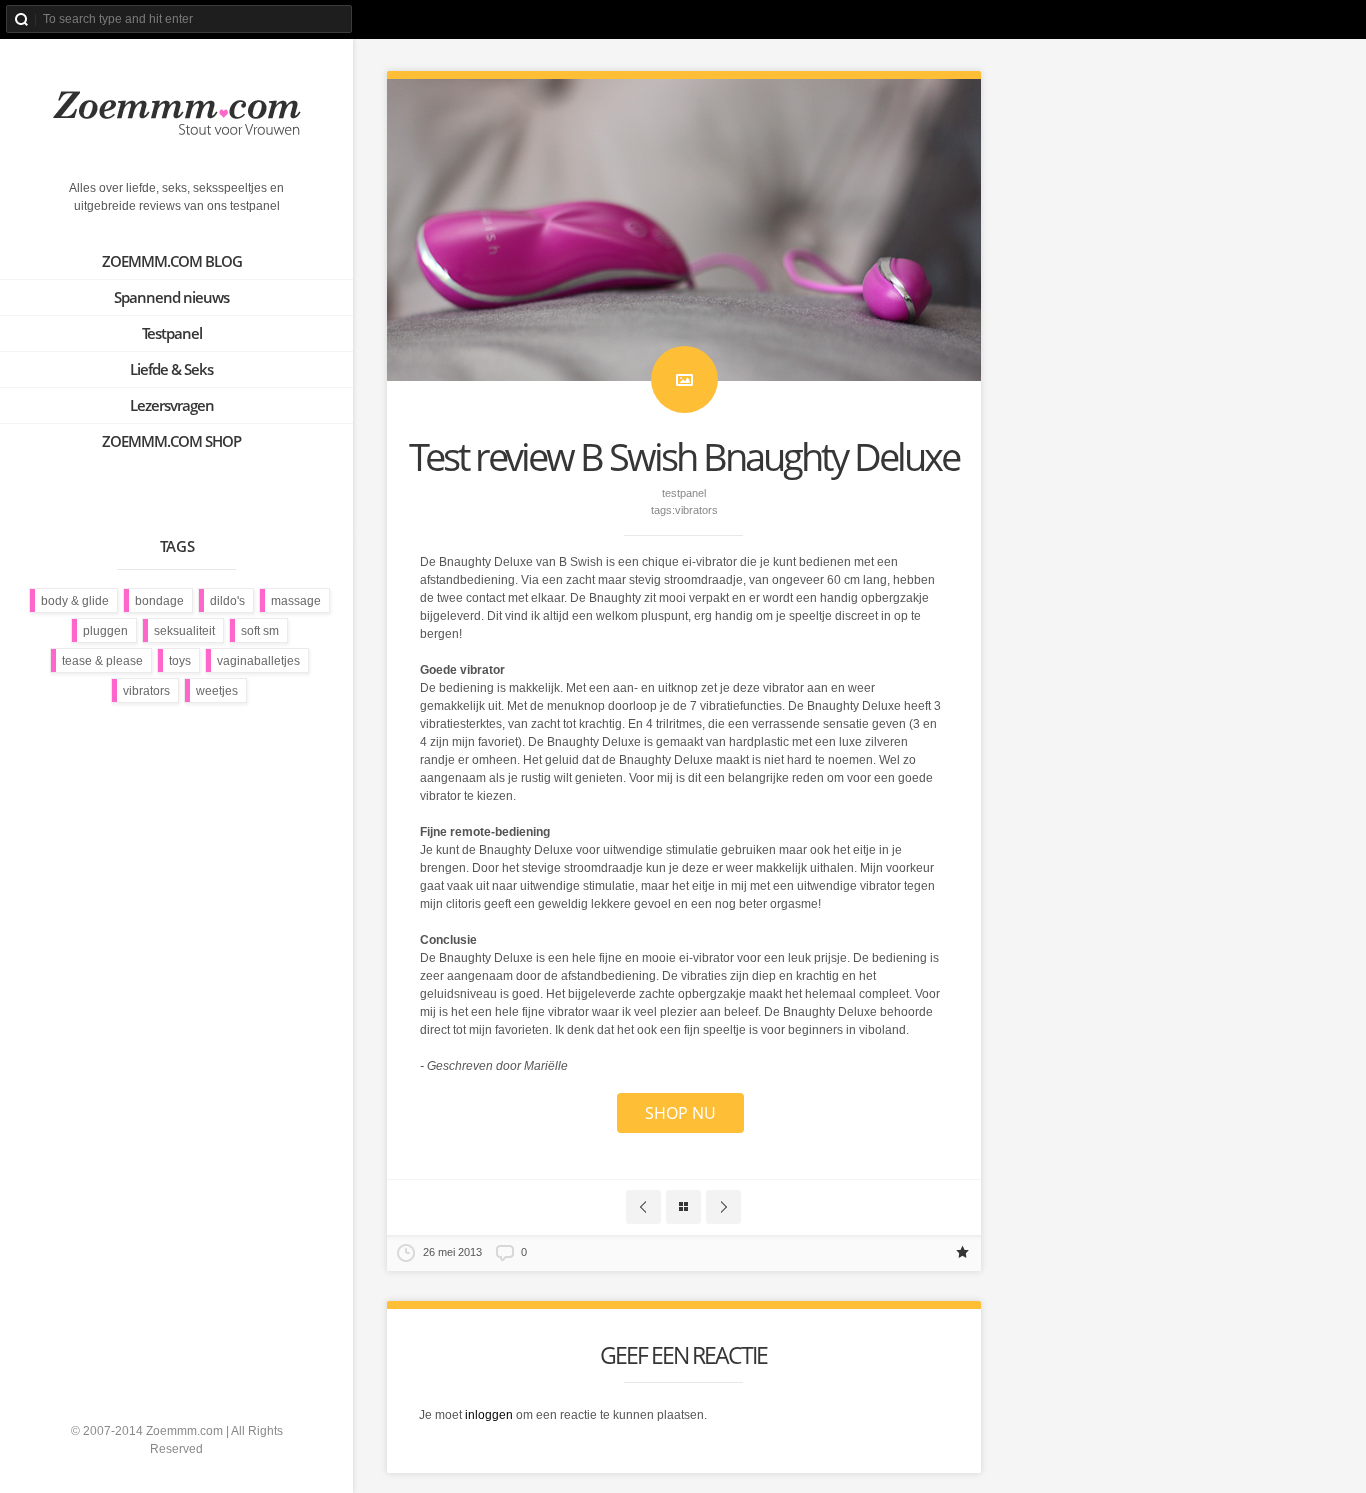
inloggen (489, 1415)
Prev (643, 1207)
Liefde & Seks (171, 369)
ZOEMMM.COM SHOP (171, 441)
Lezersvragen (172, 405)
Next (723, 1207)
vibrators (696, 510)
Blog (683, 1207)
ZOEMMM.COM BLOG (172, 261)
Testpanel (172, 333)
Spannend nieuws (171, 297)
